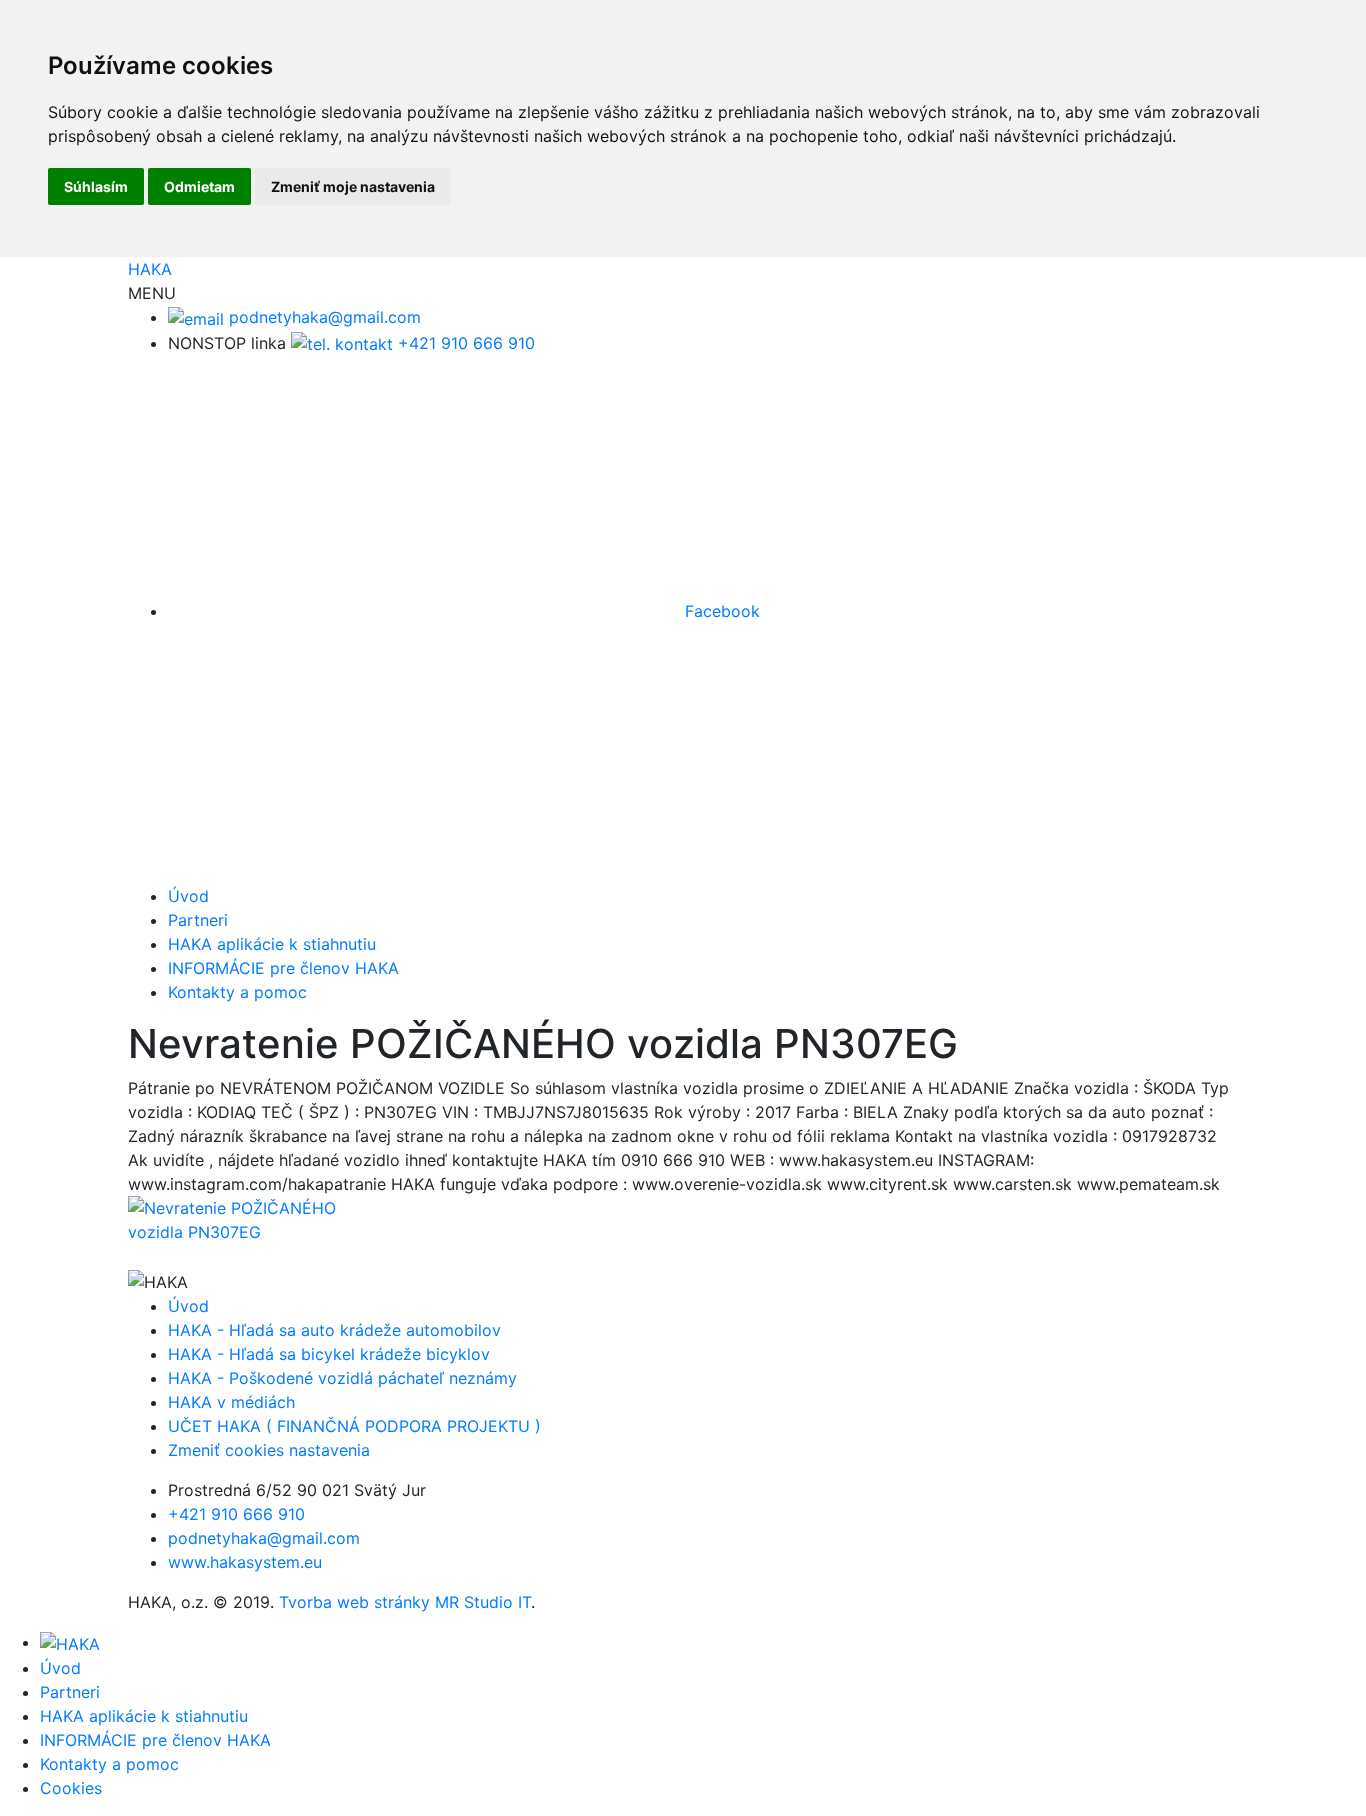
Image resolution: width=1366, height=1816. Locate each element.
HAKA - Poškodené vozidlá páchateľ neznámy (342, 1378)
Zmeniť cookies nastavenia (269, 1450)
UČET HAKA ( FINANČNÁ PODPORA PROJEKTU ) (354, 1426)
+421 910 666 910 (464, 343)
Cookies (71, 1788)
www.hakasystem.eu (245, 1562)
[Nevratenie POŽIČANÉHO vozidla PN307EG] (255, 1219)
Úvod (188, 896)
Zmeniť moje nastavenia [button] (353, 186)
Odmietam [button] (199, 186)
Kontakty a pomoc (237, 992)
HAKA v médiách (231, 1402)
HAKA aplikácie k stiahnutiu (272, 944)
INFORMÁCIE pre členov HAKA (283, 968)
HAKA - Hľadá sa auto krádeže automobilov (334, 1330)
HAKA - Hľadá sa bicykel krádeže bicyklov (329, 1354)
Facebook (720, 611)
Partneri (198, 920)
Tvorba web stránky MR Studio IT (405, 1602)
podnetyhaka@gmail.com (322, 317)
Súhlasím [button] (96, 186)
